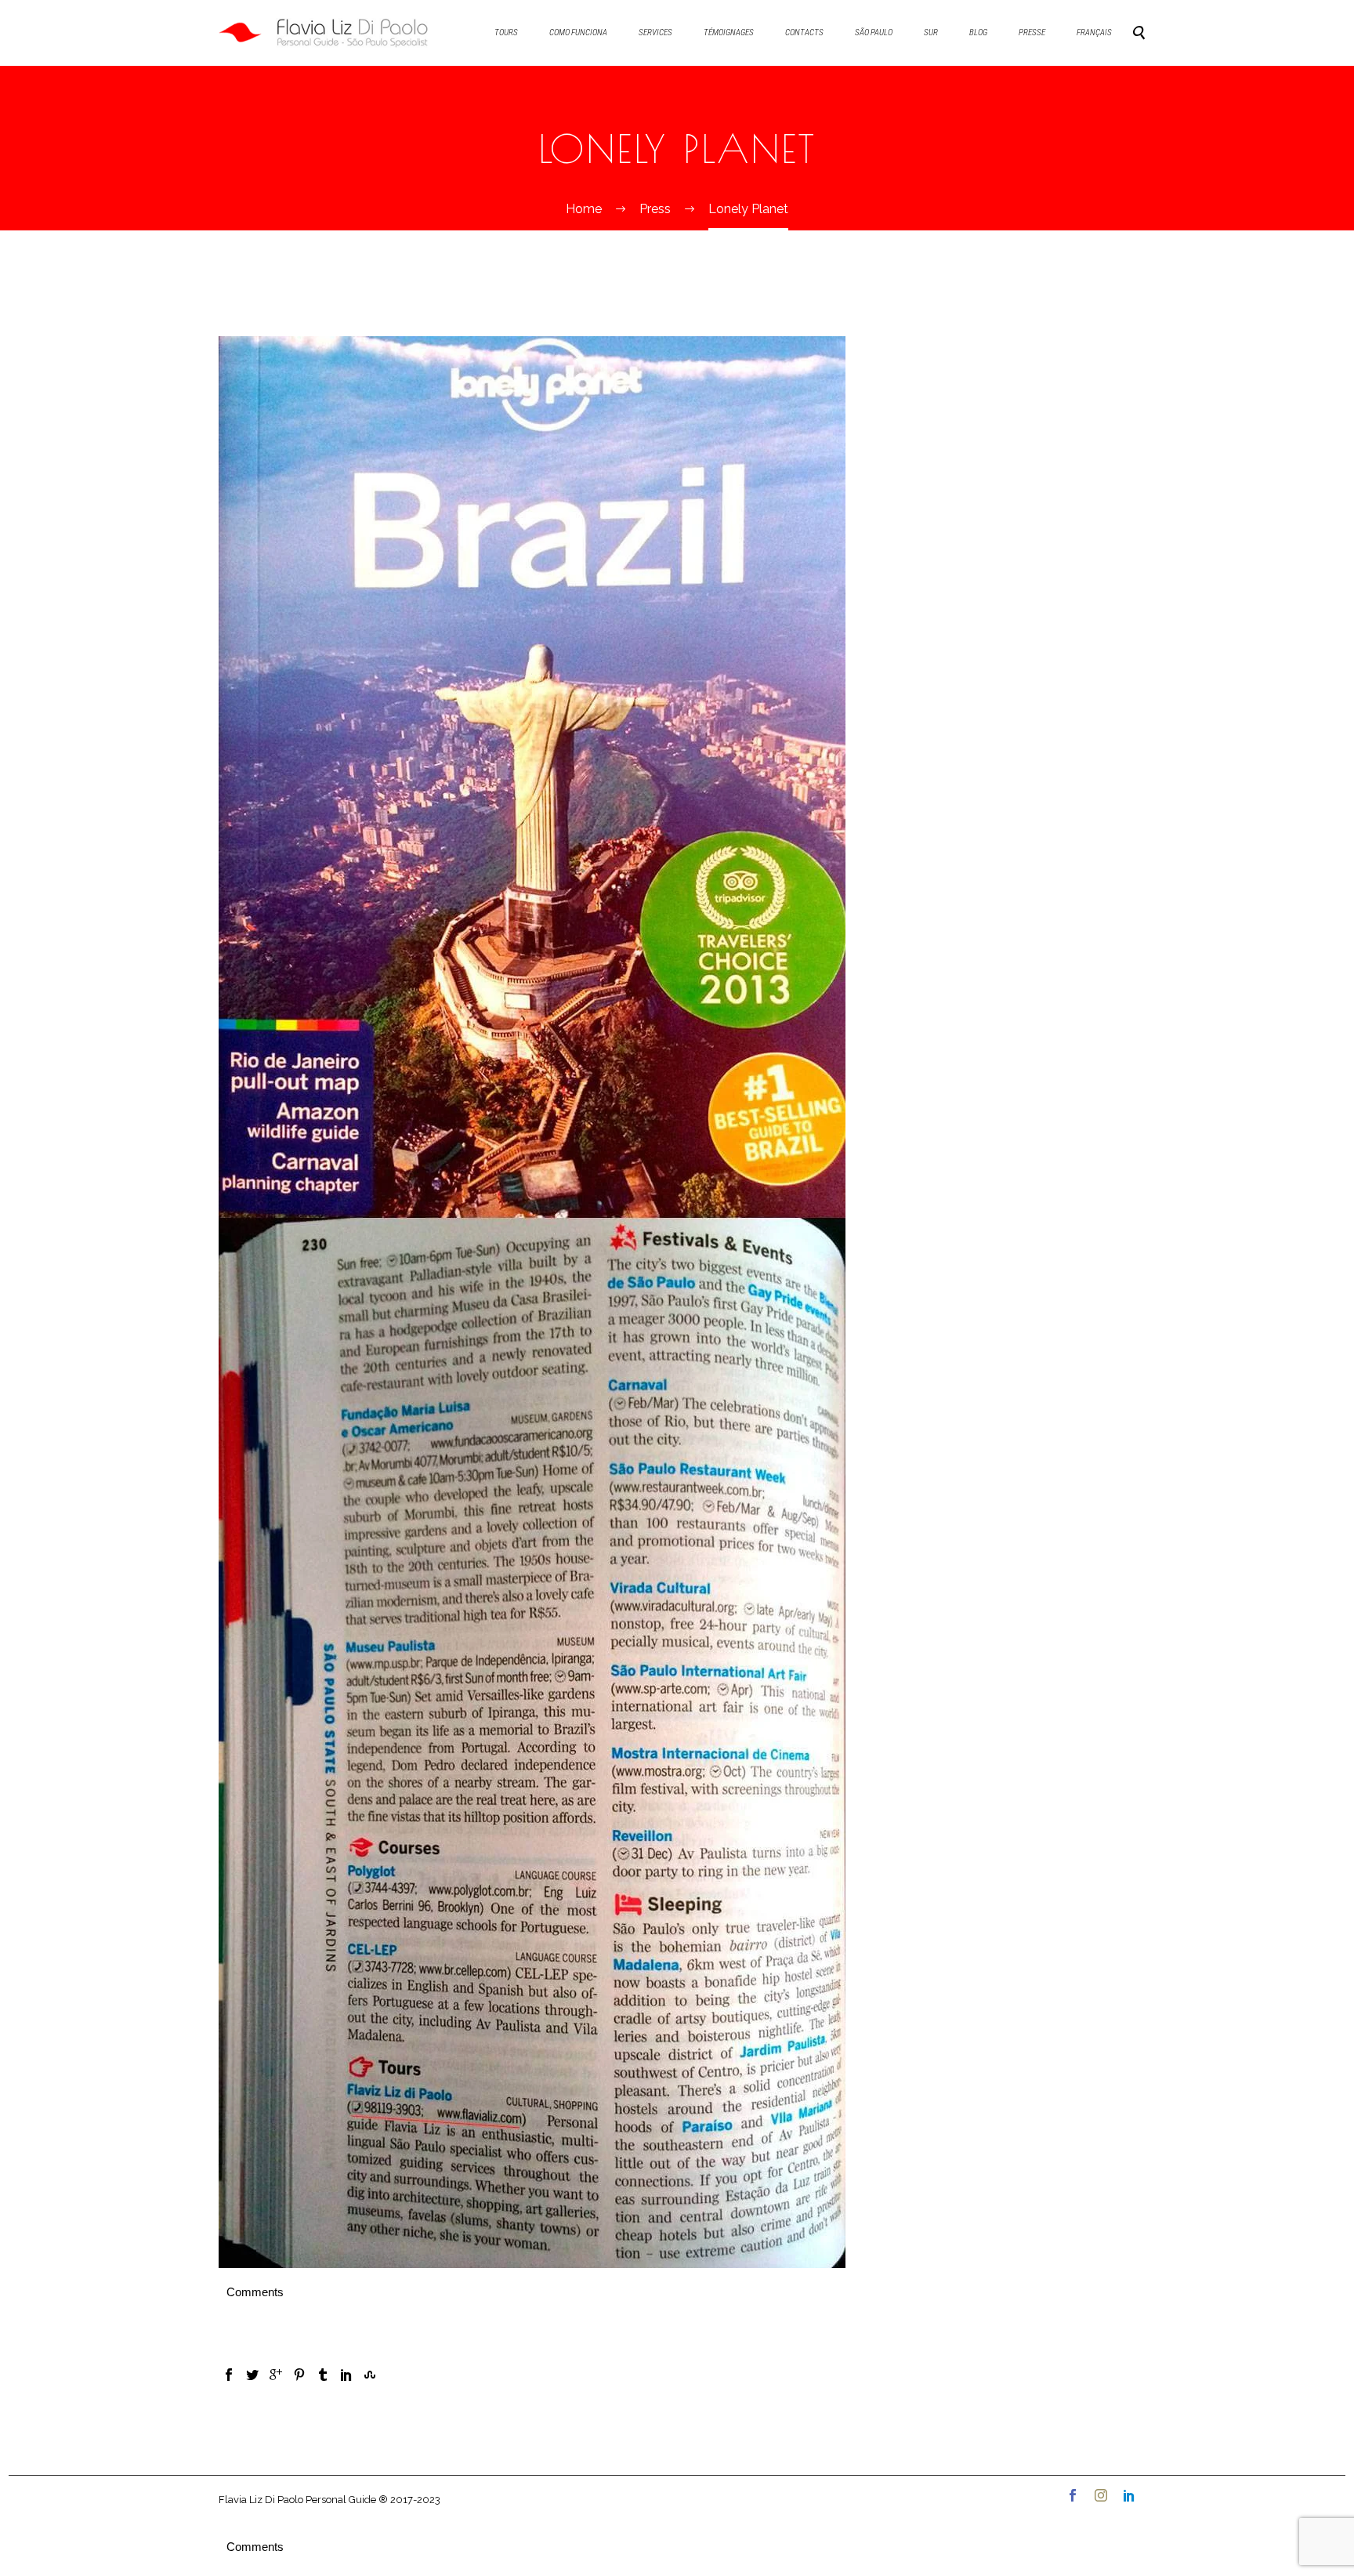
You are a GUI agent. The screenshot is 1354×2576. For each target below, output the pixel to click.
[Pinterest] (299, 2375)
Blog (978, 33)
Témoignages (729, 33)
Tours (506, 33)
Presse (1032, 33)
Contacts (804, 33)
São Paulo (874, 33)
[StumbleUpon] (370, 2375)
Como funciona (578, 33)
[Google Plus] (276, 2375)
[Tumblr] (323, 2375)
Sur (931, 33)
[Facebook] (229, 2375)
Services (655, 33)
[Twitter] (252, 2375)
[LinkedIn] (346, 2375)
